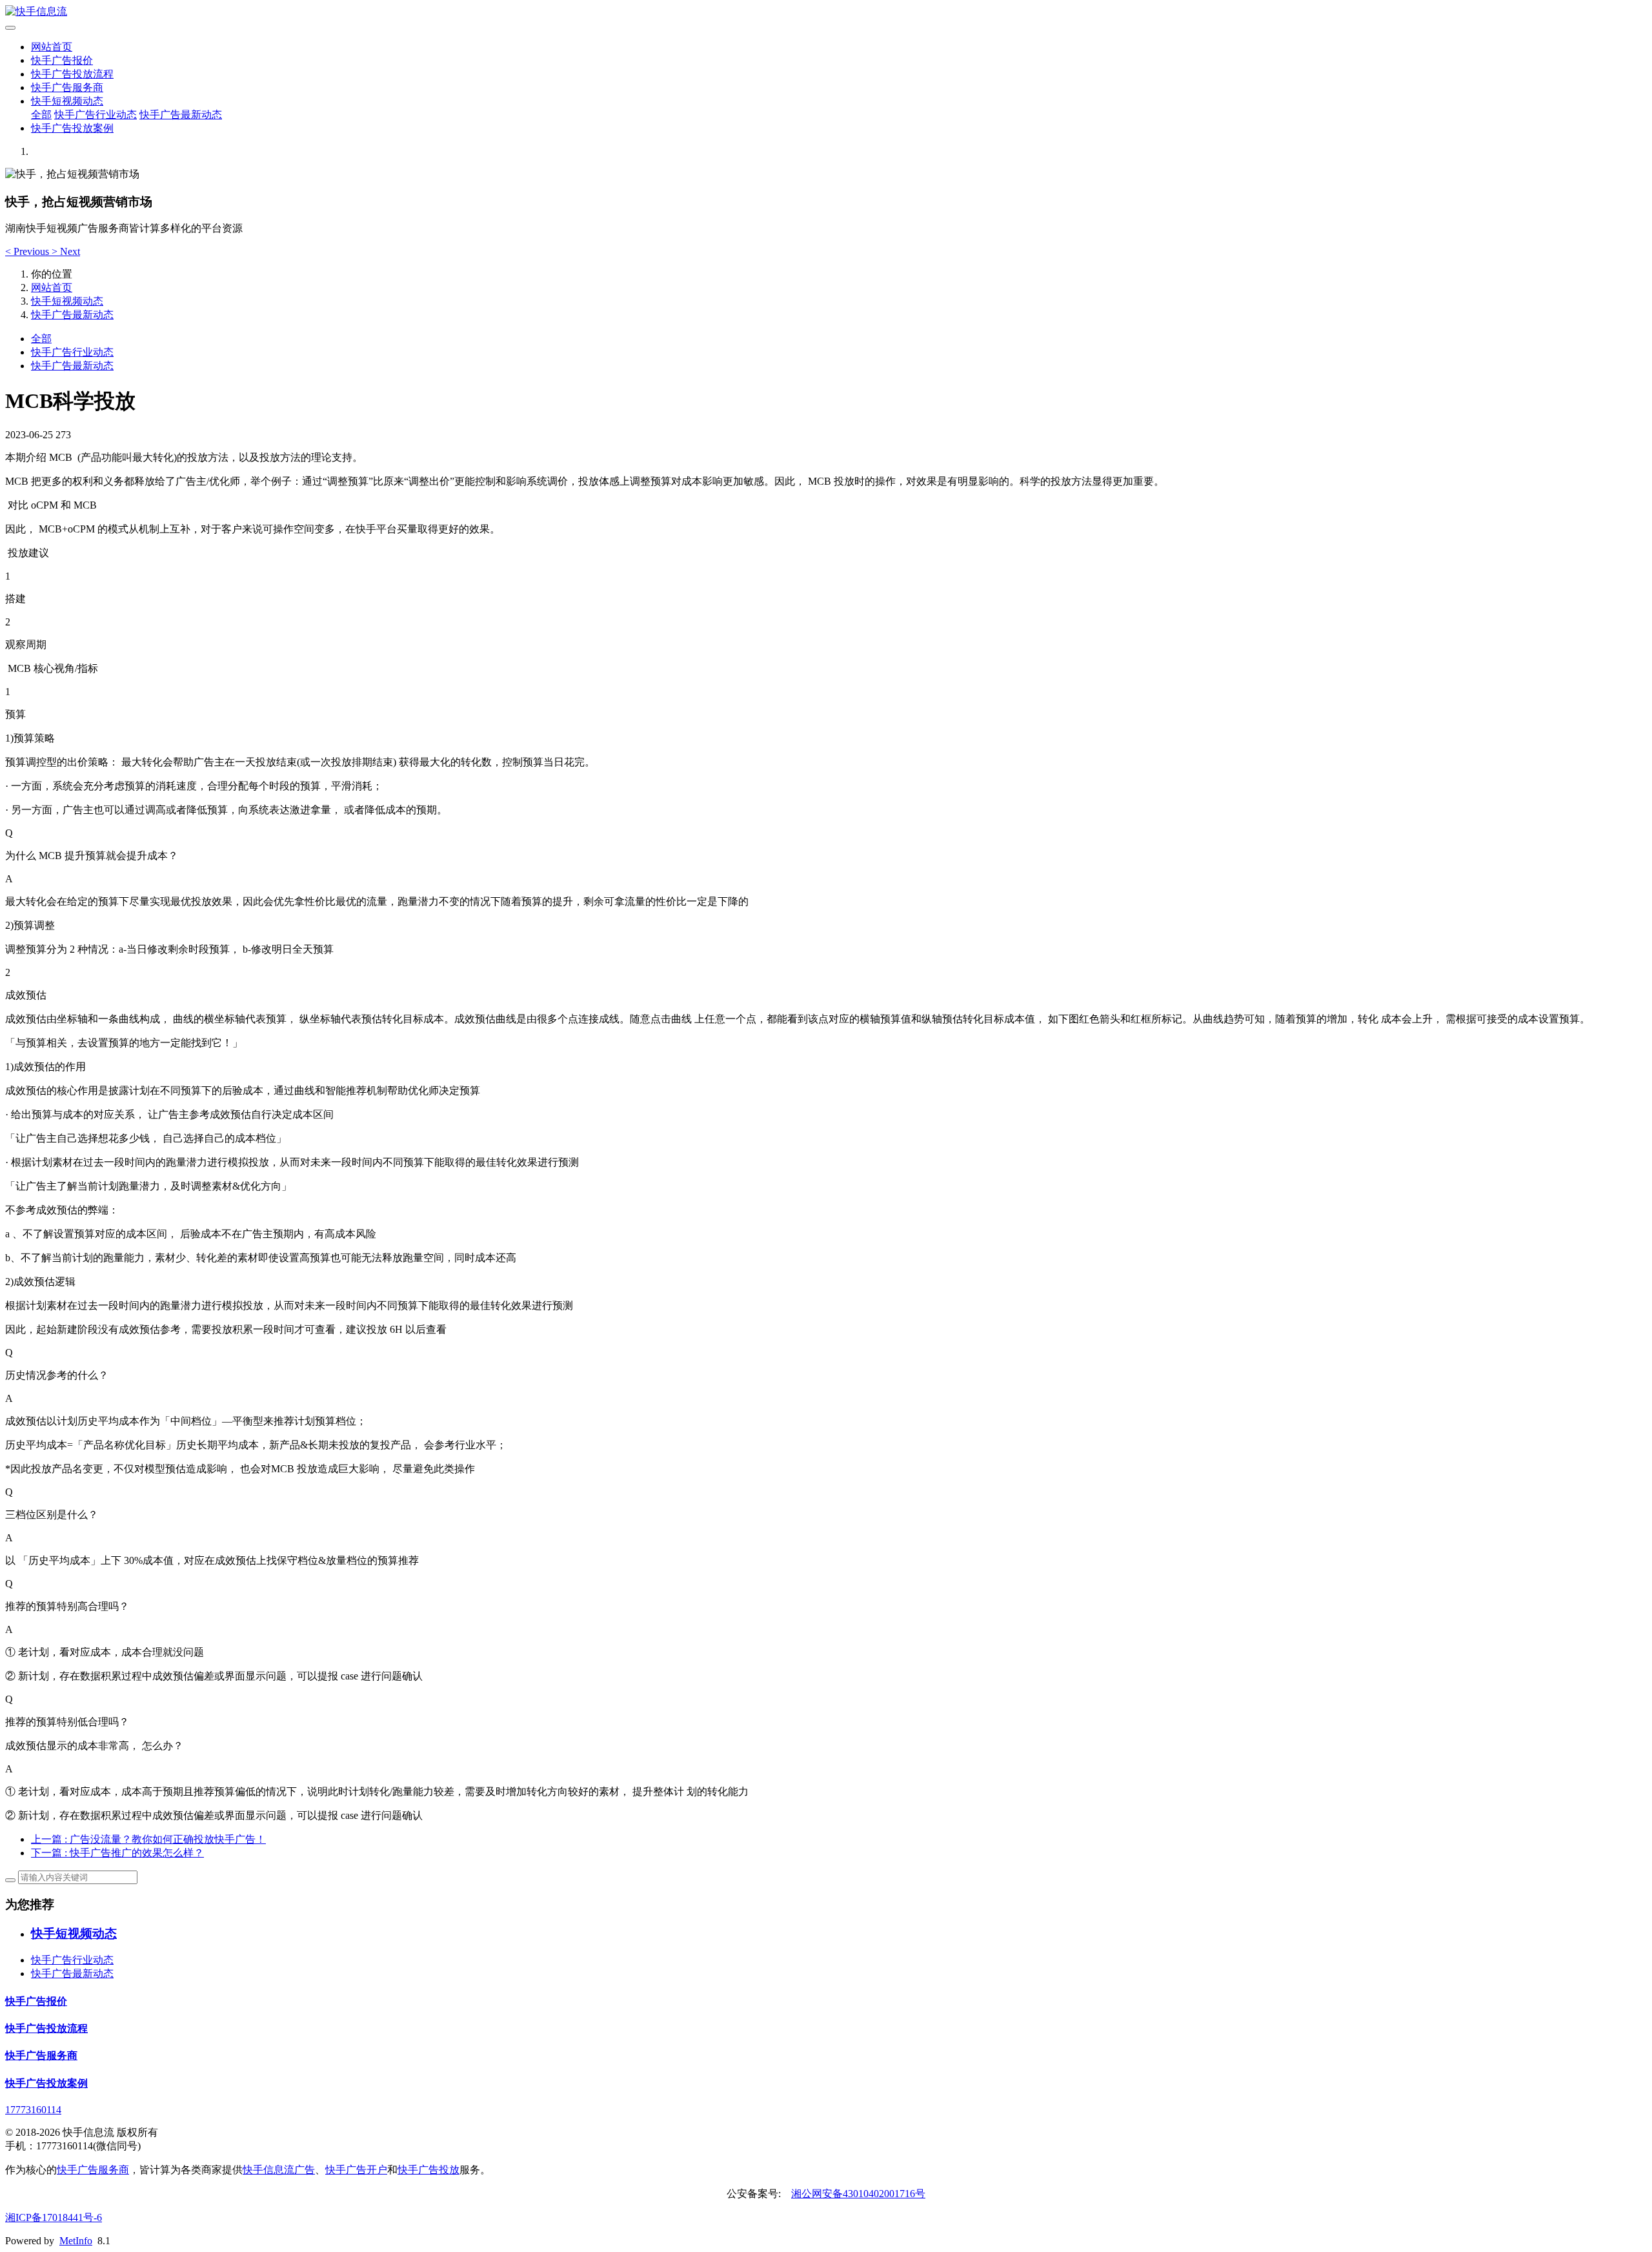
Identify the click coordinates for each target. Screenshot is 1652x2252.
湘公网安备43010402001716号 (858, 2194)
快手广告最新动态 (181, 115)
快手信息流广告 (279, 2170)
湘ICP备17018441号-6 (54, 2217)
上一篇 (148, 1839)
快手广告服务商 (67, 87)
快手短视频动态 (67, 101)
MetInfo (76, 2241)
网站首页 (52, 47)
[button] (28, 251)
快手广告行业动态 (96, 115)
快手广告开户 (356, 2170)
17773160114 (33, 2110)
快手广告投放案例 (72, 128)
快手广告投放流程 (72, 74)
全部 (41, 115)
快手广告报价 (62, 60)
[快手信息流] (826, 12)
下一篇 (117, 1853)
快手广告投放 (428, 2170)
